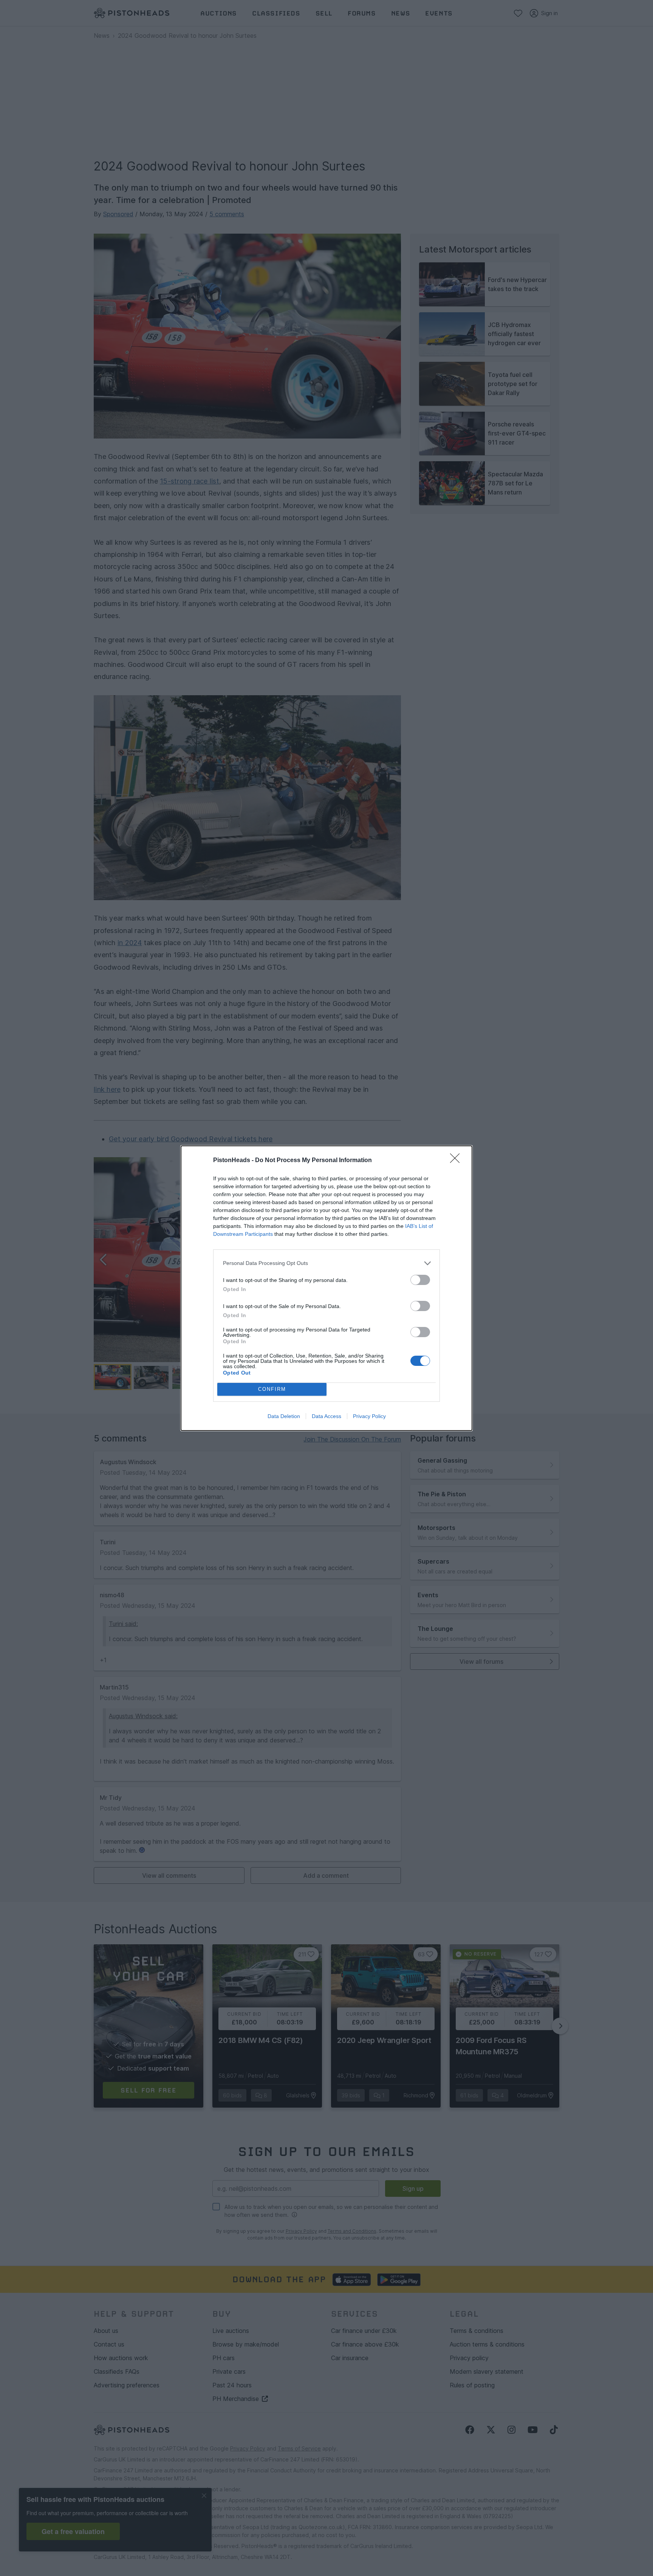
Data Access (326, 1416)
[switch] (420, 1280)
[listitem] (326, 1263)
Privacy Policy (369, 1416)
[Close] (457, 1161)
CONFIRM (272, 1389)
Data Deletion (284, 1416)
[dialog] (326, 1288)
